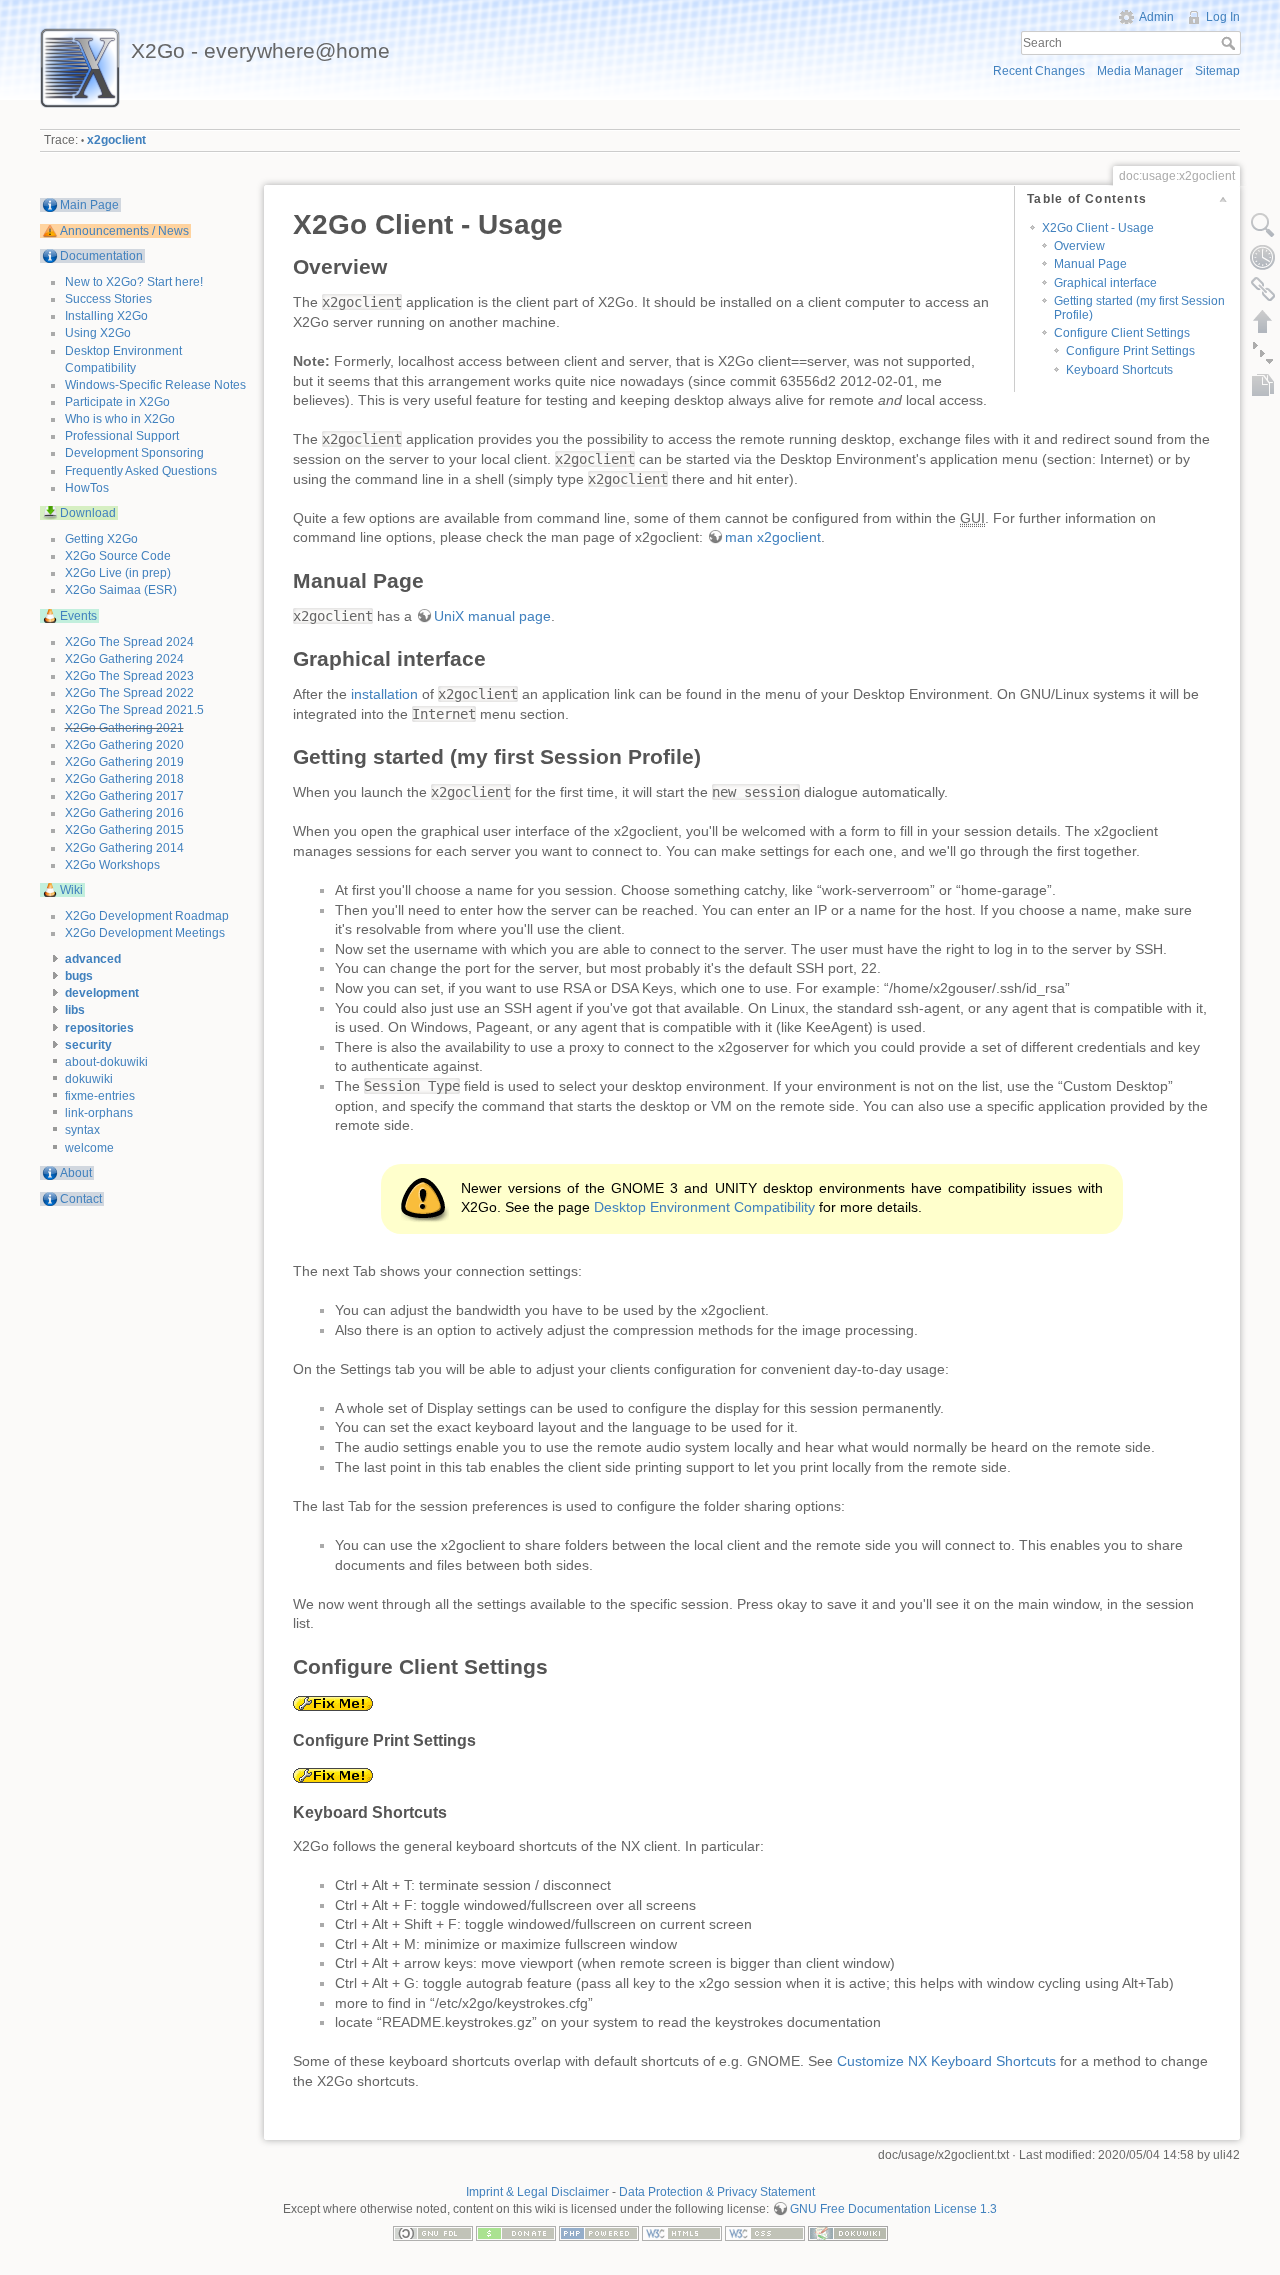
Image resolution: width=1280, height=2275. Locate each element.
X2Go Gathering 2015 (124, 830)
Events (78, 616)
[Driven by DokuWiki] (848, 2232)
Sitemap (1217, 71)
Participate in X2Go (117, 402)
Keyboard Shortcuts (1119, 370)
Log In (1223, 17)
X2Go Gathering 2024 (124, 659)
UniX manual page (492, 616)
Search (1230, 43)
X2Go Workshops (112, 865)
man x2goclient (773, 537)
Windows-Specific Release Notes (155, 385)
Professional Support (122, 436)
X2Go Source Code (118, 556)
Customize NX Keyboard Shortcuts (946, 2061)
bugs (79, 976)
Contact (81, 1199)
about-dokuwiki (106, 1062)
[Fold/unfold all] (1263, 353)
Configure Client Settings (1122, 333)
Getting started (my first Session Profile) (1139, 307)
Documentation (101, 256)
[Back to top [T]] (1263, 321)
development (102, 993)
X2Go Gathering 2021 (124, 728)
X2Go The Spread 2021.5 (134, 710)
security (88, 1045)
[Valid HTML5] (682, 2232)
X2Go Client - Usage (1098, 228)
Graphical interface (1105, 283)
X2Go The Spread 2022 (129, 693)
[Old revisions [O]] (1263, 257)
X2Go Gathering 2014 (124, 848)
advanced (93, 959)
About (76, 1173)
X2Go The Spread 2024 (129, 642)
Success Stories (108, 299)
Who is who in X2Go (120, 419)
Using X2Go (98, 333)
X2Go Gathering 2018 (124, 779)
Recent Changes (1039, 71)
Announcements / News (124, 231)
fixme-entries (100, 1096)
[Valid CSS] (765, 2232)
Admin (1156, 17)
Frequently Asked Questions (141, 471)
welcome (89, 1148)
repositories (99, 1028)
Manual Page (1090, 264)
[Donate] (516, 2232)
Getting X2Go (101, 539)
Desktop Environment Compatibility (704, 1207)
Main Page (89, 205)
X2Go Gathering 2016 (124, 813)
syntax (82, 1130)
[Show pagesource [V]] (1263, 225)
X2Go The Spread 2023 (129, 676)
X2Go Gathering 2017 (124, 796)
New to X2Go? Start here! (134, 282)
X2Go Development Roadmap (147, 916)
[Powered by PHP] (599, 2232)
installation (384, 694)
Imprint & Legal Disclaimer (537, 2192)
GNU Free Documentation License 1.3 (893, 2209)
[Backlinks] (1263, 289)
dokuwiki (89, 1079)
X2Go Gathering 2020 (124, 745)
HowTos (87, 488)
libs (75, 1010)
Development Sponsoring (134, 453)
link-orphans (99, 1113)
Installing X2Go (106, 316)
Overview (1079, 246)
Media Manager (1140, 71)
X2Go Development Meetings (145, 933)
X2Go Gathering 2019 (124, 762)
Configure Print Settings (1130, 351)
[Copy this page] (1263, 385)
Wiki (71, 890)
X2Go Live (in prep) (118, 573)
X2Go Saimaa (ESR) (121, 590)
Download (88, 513)
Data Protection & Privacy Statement (717, 2192)
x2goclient (116, 140)
